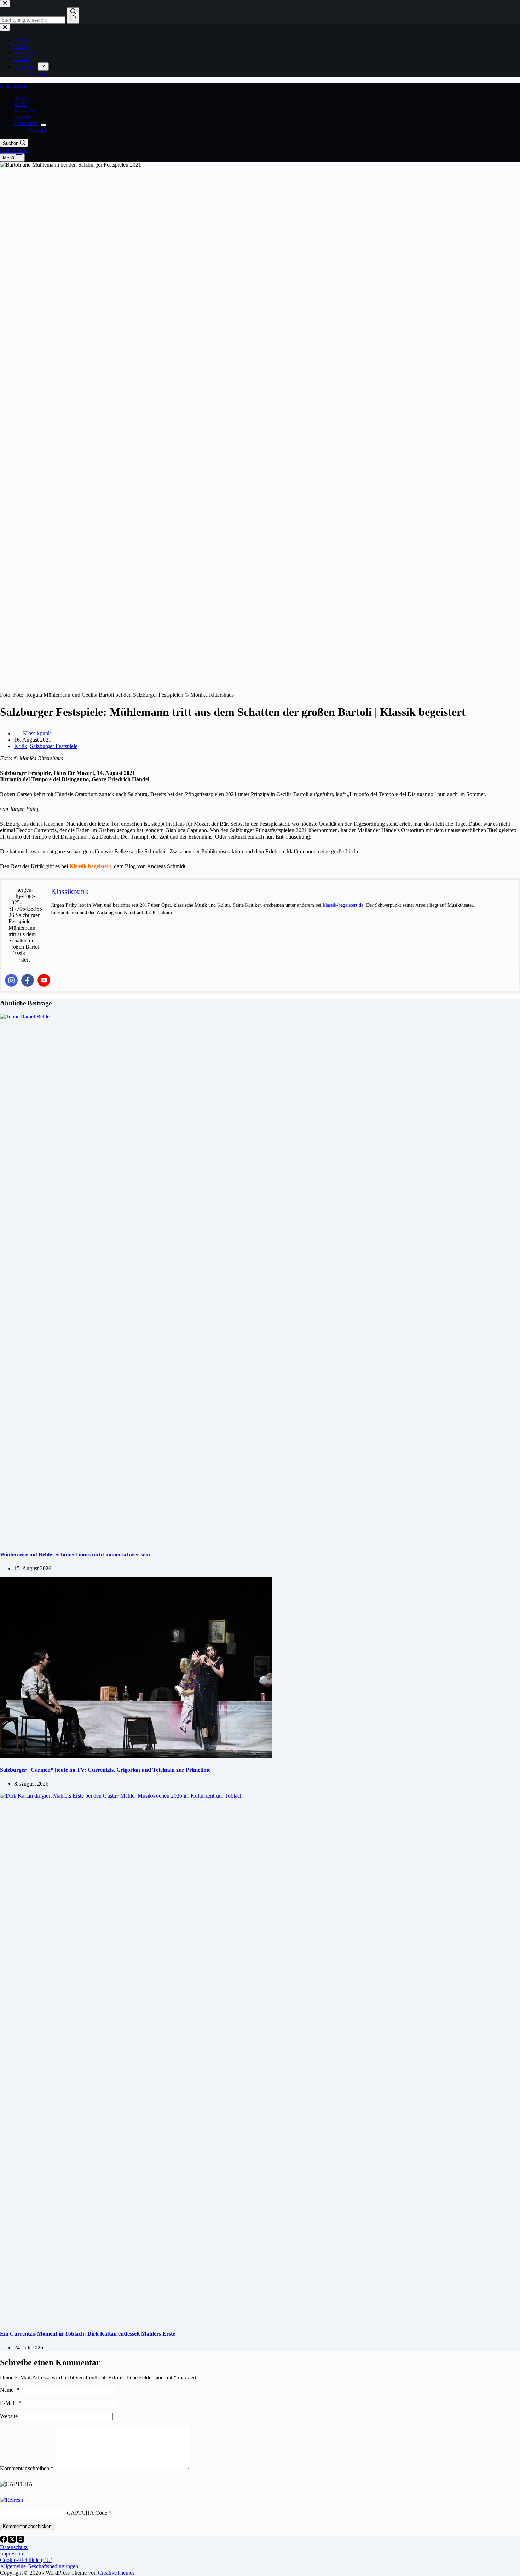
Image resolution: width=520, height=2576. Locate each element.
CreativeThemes (116, 2573)
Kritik (21, 104)
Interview (25, 110)
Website (9, 2416)
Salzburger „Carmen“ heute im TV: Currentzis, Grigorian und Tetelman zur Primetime (105, 1770)
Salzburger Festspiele (54, 746)
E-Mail (11, 2403)
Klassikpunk (14, 86)
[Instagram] (11, 980)
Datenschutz (14, 2547)
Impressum (12, 2554)
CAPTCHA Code (87, 2513)
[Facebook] (28, 980)
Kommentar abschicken (27, 2526)
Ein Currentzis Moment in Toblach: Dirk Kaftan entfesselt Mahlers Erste (88, 2334)
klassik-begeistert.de (343, 905)
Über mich (26, 123)
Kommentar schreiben (27, 2468)
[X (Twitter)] (13, 2541)
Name (10, 2390)
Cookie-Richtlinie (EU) (26, 2560)
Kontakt (37, 130)
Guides (22, 117)
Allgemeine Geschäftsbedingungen (39, 2566)
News (21, 98)
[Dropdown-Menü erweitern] (44, 125)
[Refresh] (11, 2500)
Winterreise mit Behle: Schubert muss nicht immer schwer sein (75, 1555)
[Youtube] (44, 980)
